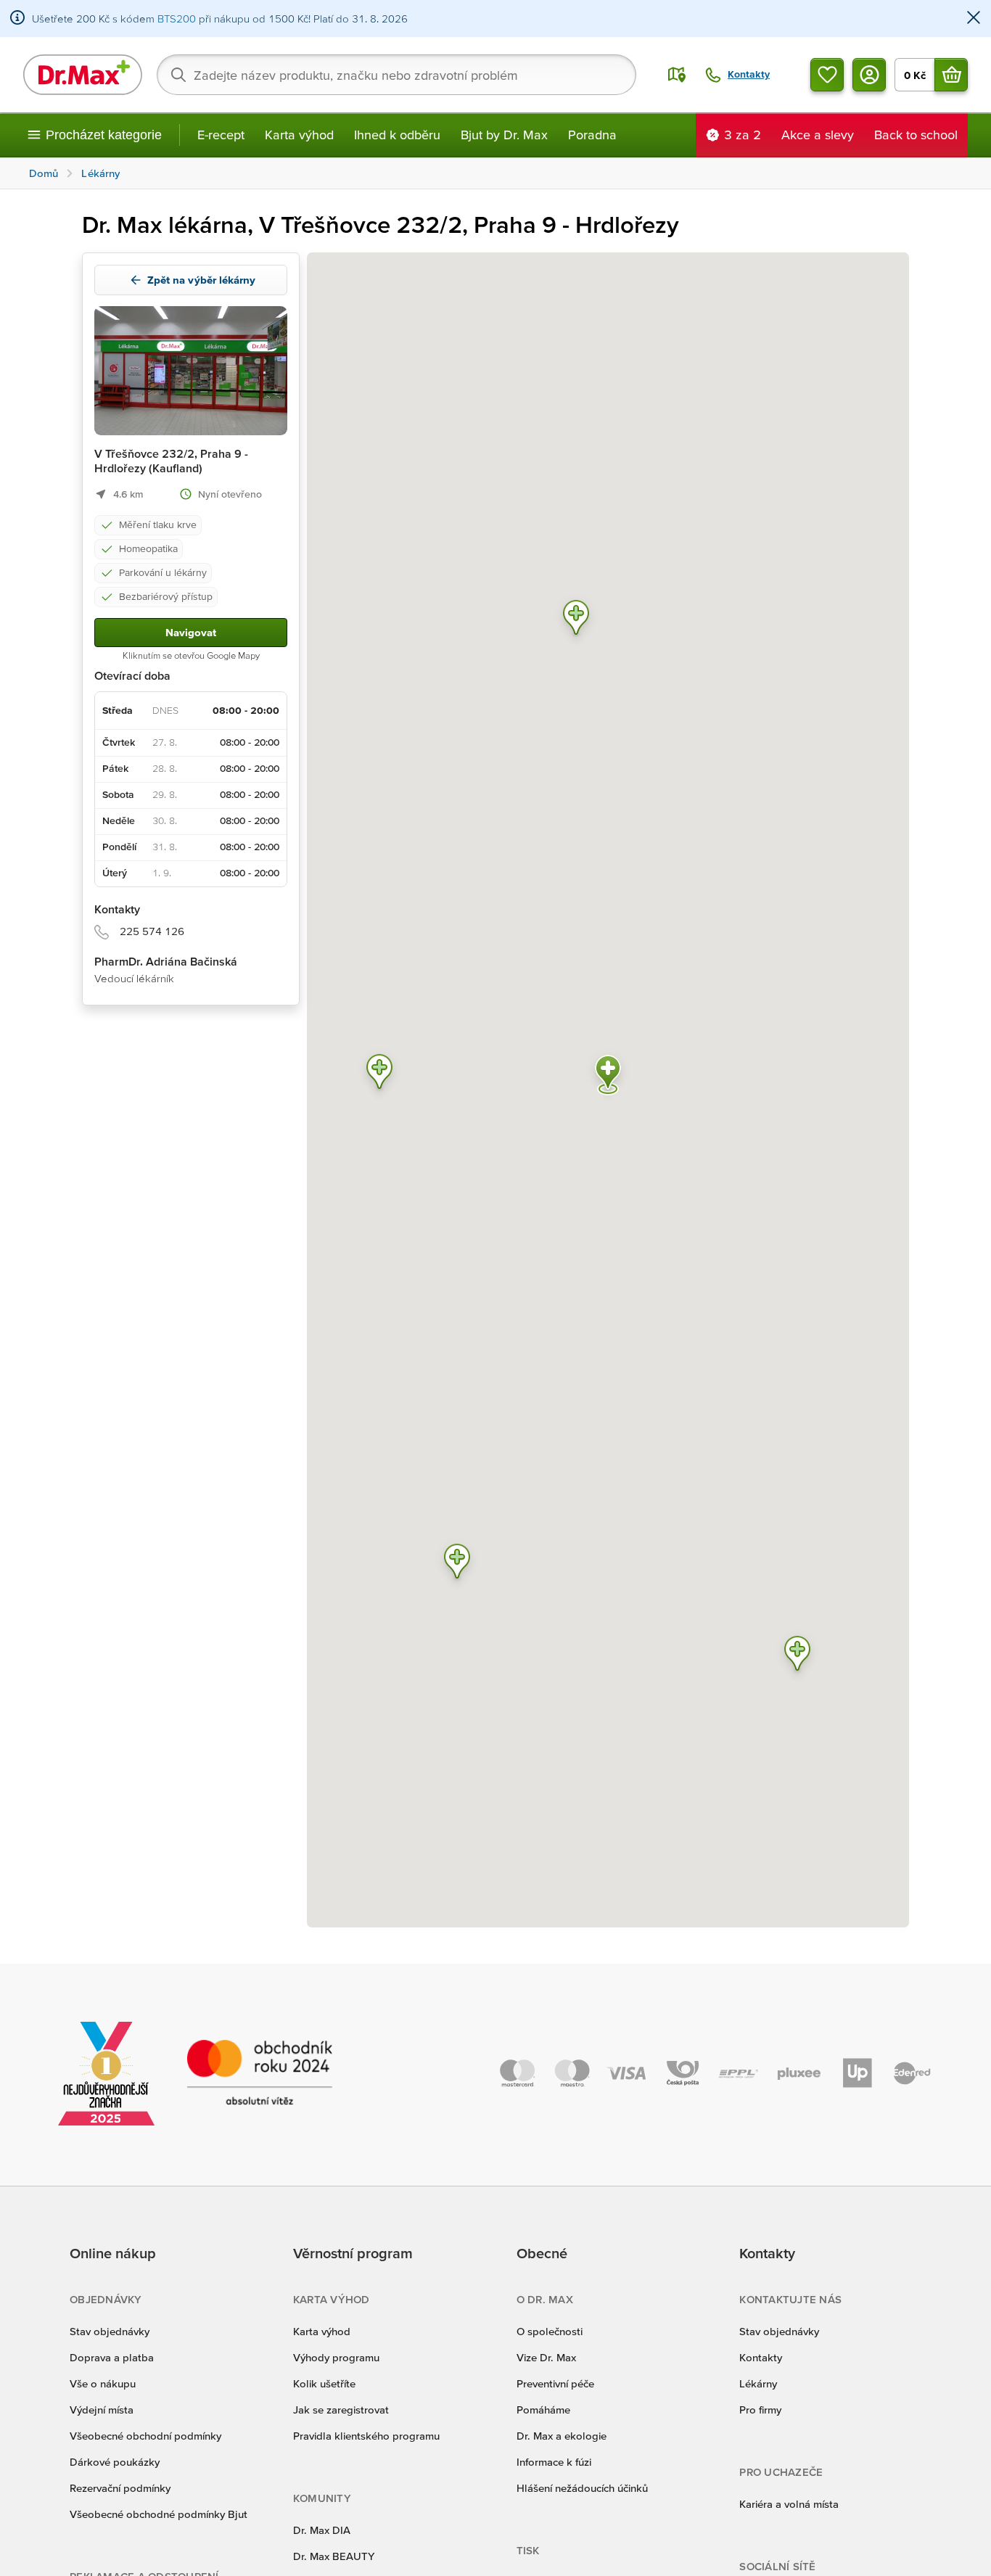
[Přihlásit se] (869, 75)
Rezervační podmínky (120, 2488)
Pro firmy (760, 2410)
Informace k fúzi (554, 2462)
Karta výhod (299, 135)
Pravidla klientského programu (366, 2436)
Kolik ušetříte (324, 2383)
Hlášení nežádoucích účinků (582, 2488)
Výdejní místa (102, 2410)
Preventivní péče (555, 2383)
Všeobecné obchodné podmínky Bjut (159, 2514)
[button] (457, 1564)
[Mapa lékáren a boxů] (677, 75)
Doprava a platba (112, 2357)
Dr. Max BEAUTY (334, 2556)
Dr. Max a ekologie (562, 2436)
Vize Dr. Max (546, 2357)
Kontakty (761, 2357)
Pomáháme (543, 2410)
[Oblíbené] (827, 75)
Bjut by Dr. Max (504, 135)
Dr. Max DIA (322, 2530)
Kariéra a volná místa (789, 2504)
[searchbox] (396, 75)
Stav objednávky (110, 2331)
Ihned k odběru (397, 135)
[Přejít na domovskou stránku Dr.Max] (83, 75)
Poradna (592, 135)
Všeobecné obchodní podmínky (145, 2436)
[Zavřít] (974, 18)
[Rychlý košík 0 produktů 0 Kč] (951, 75)
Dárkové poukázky (115, 2462)
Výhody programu (336, 2357)
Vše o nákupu (103, 2383)
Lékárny (758, 2383)
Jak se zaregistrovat (341, 2410)
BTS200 (177, 18)
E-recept (221, 135)
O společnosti (550, 2331)
